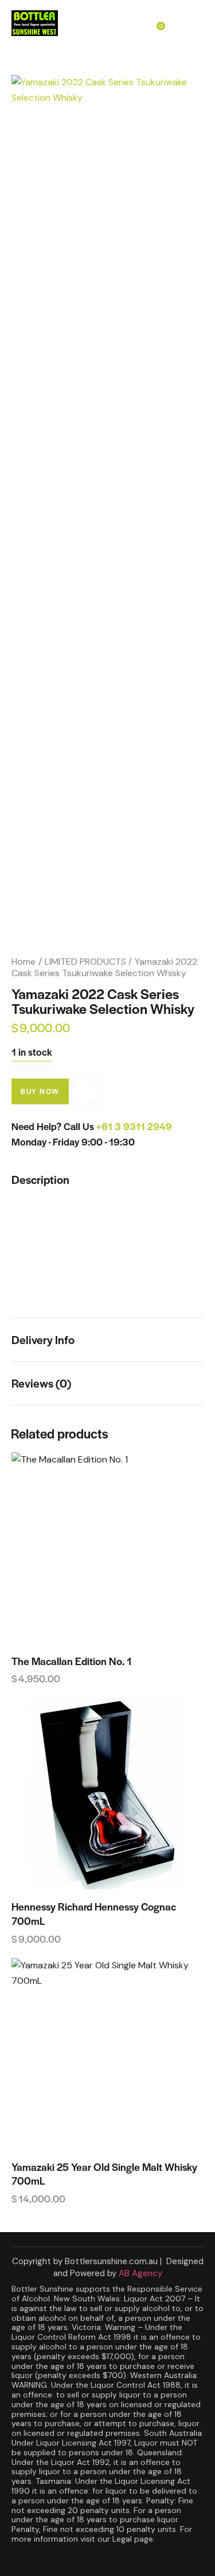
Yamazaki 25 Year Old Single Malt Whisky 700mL (104, 2174)
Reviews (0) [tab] (41, 1383)
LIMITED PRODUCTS (85, 962)
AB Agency (140, 2273)
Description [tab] (40, 1180)
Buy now (40, 1091)
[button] (85, 1091)
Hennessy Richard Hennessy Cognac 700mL (94, 1914)
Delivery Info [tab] (43, 1339)
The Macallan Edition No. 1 (71, 1661)
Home (24, 962)
